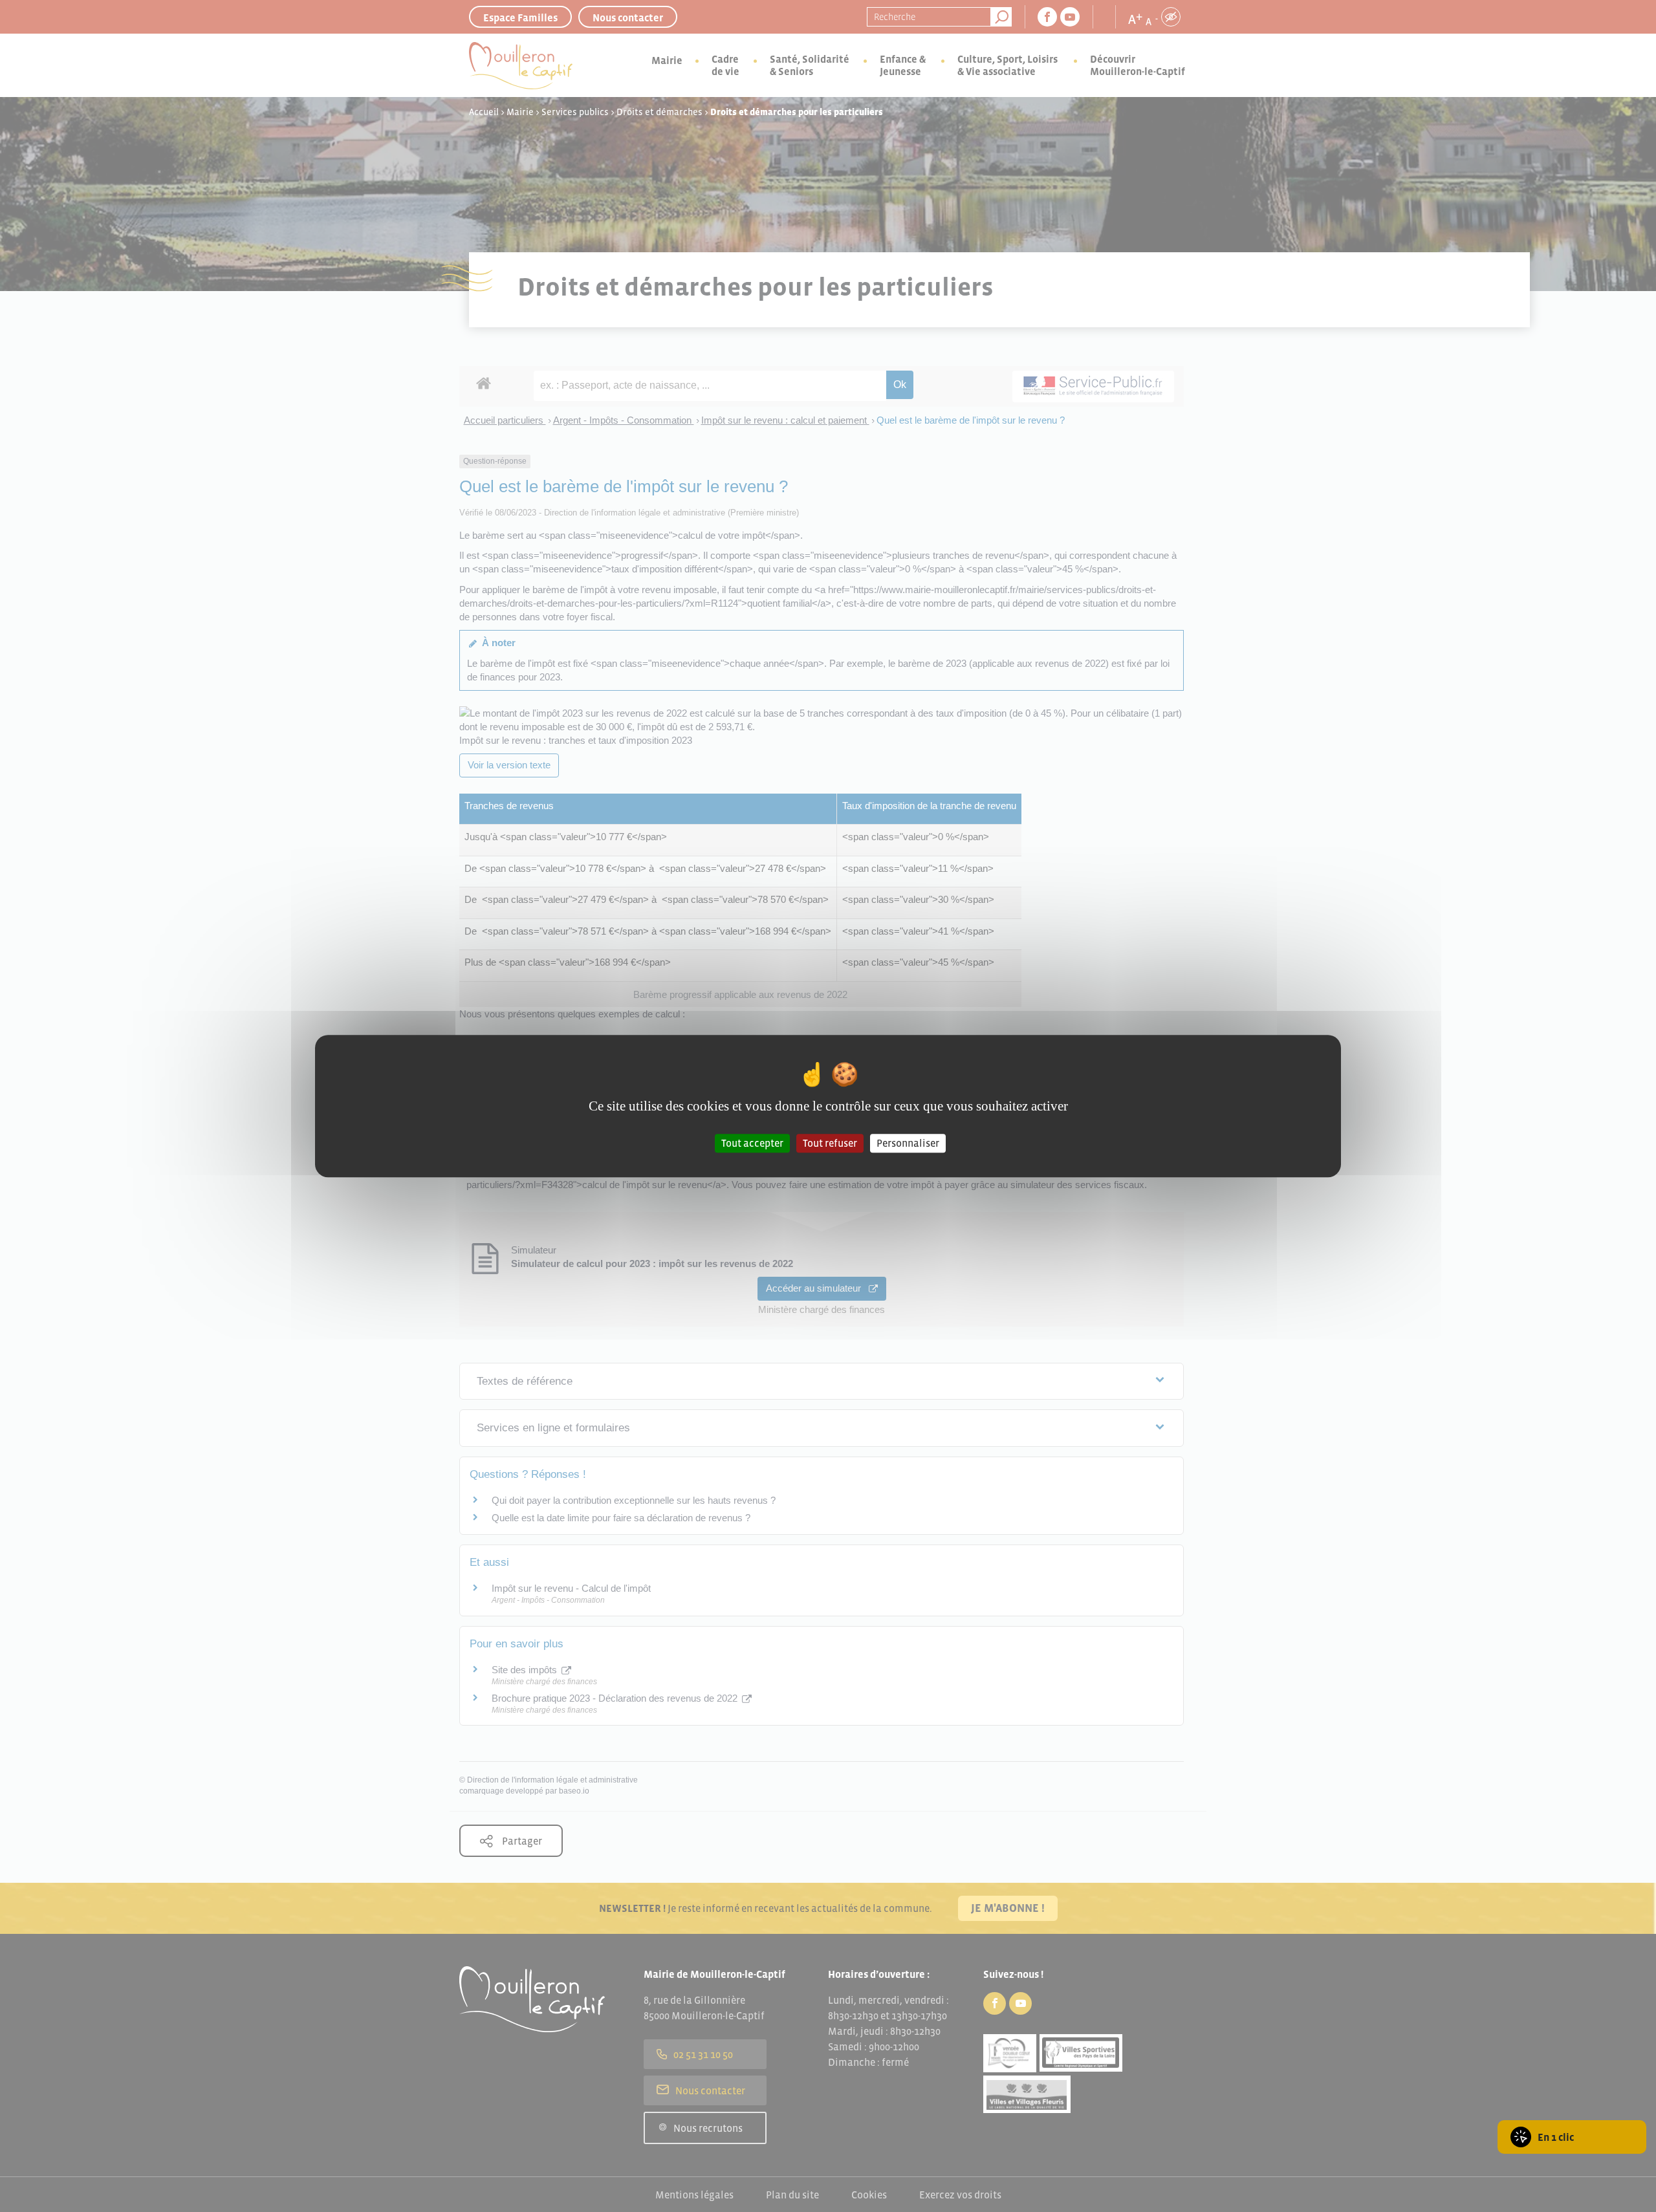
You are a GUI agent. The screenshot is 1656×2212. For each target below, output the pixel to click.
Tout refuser (830, 1143)
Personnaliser (908, 1143)
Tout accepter (752, 1143)
